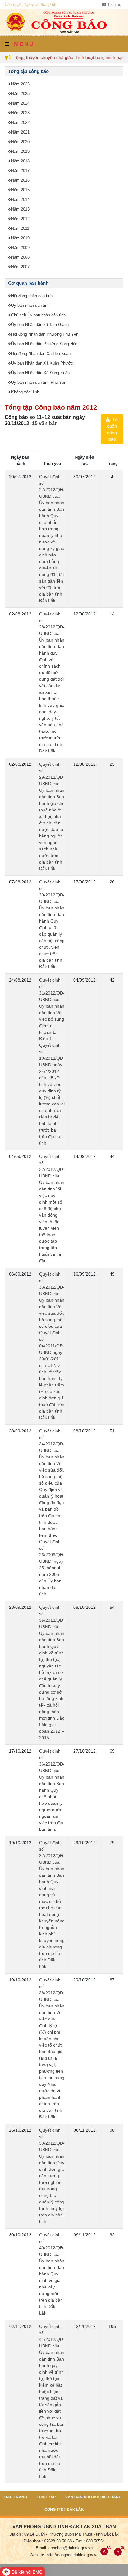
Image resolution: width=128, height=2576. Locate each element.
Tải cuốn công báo (113, 429)
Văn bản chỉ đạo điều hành (93, 2497)
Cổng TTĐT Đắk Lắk (64, 2510)
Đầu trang (16, 2497)
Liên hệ (114, 5)
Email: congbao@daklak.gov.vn (64, 2548)
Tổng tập (46, 2497)
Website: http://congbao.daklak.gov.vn (64, 2555)
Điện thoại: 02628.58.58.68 (48, 2541)
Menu (23, 44)
